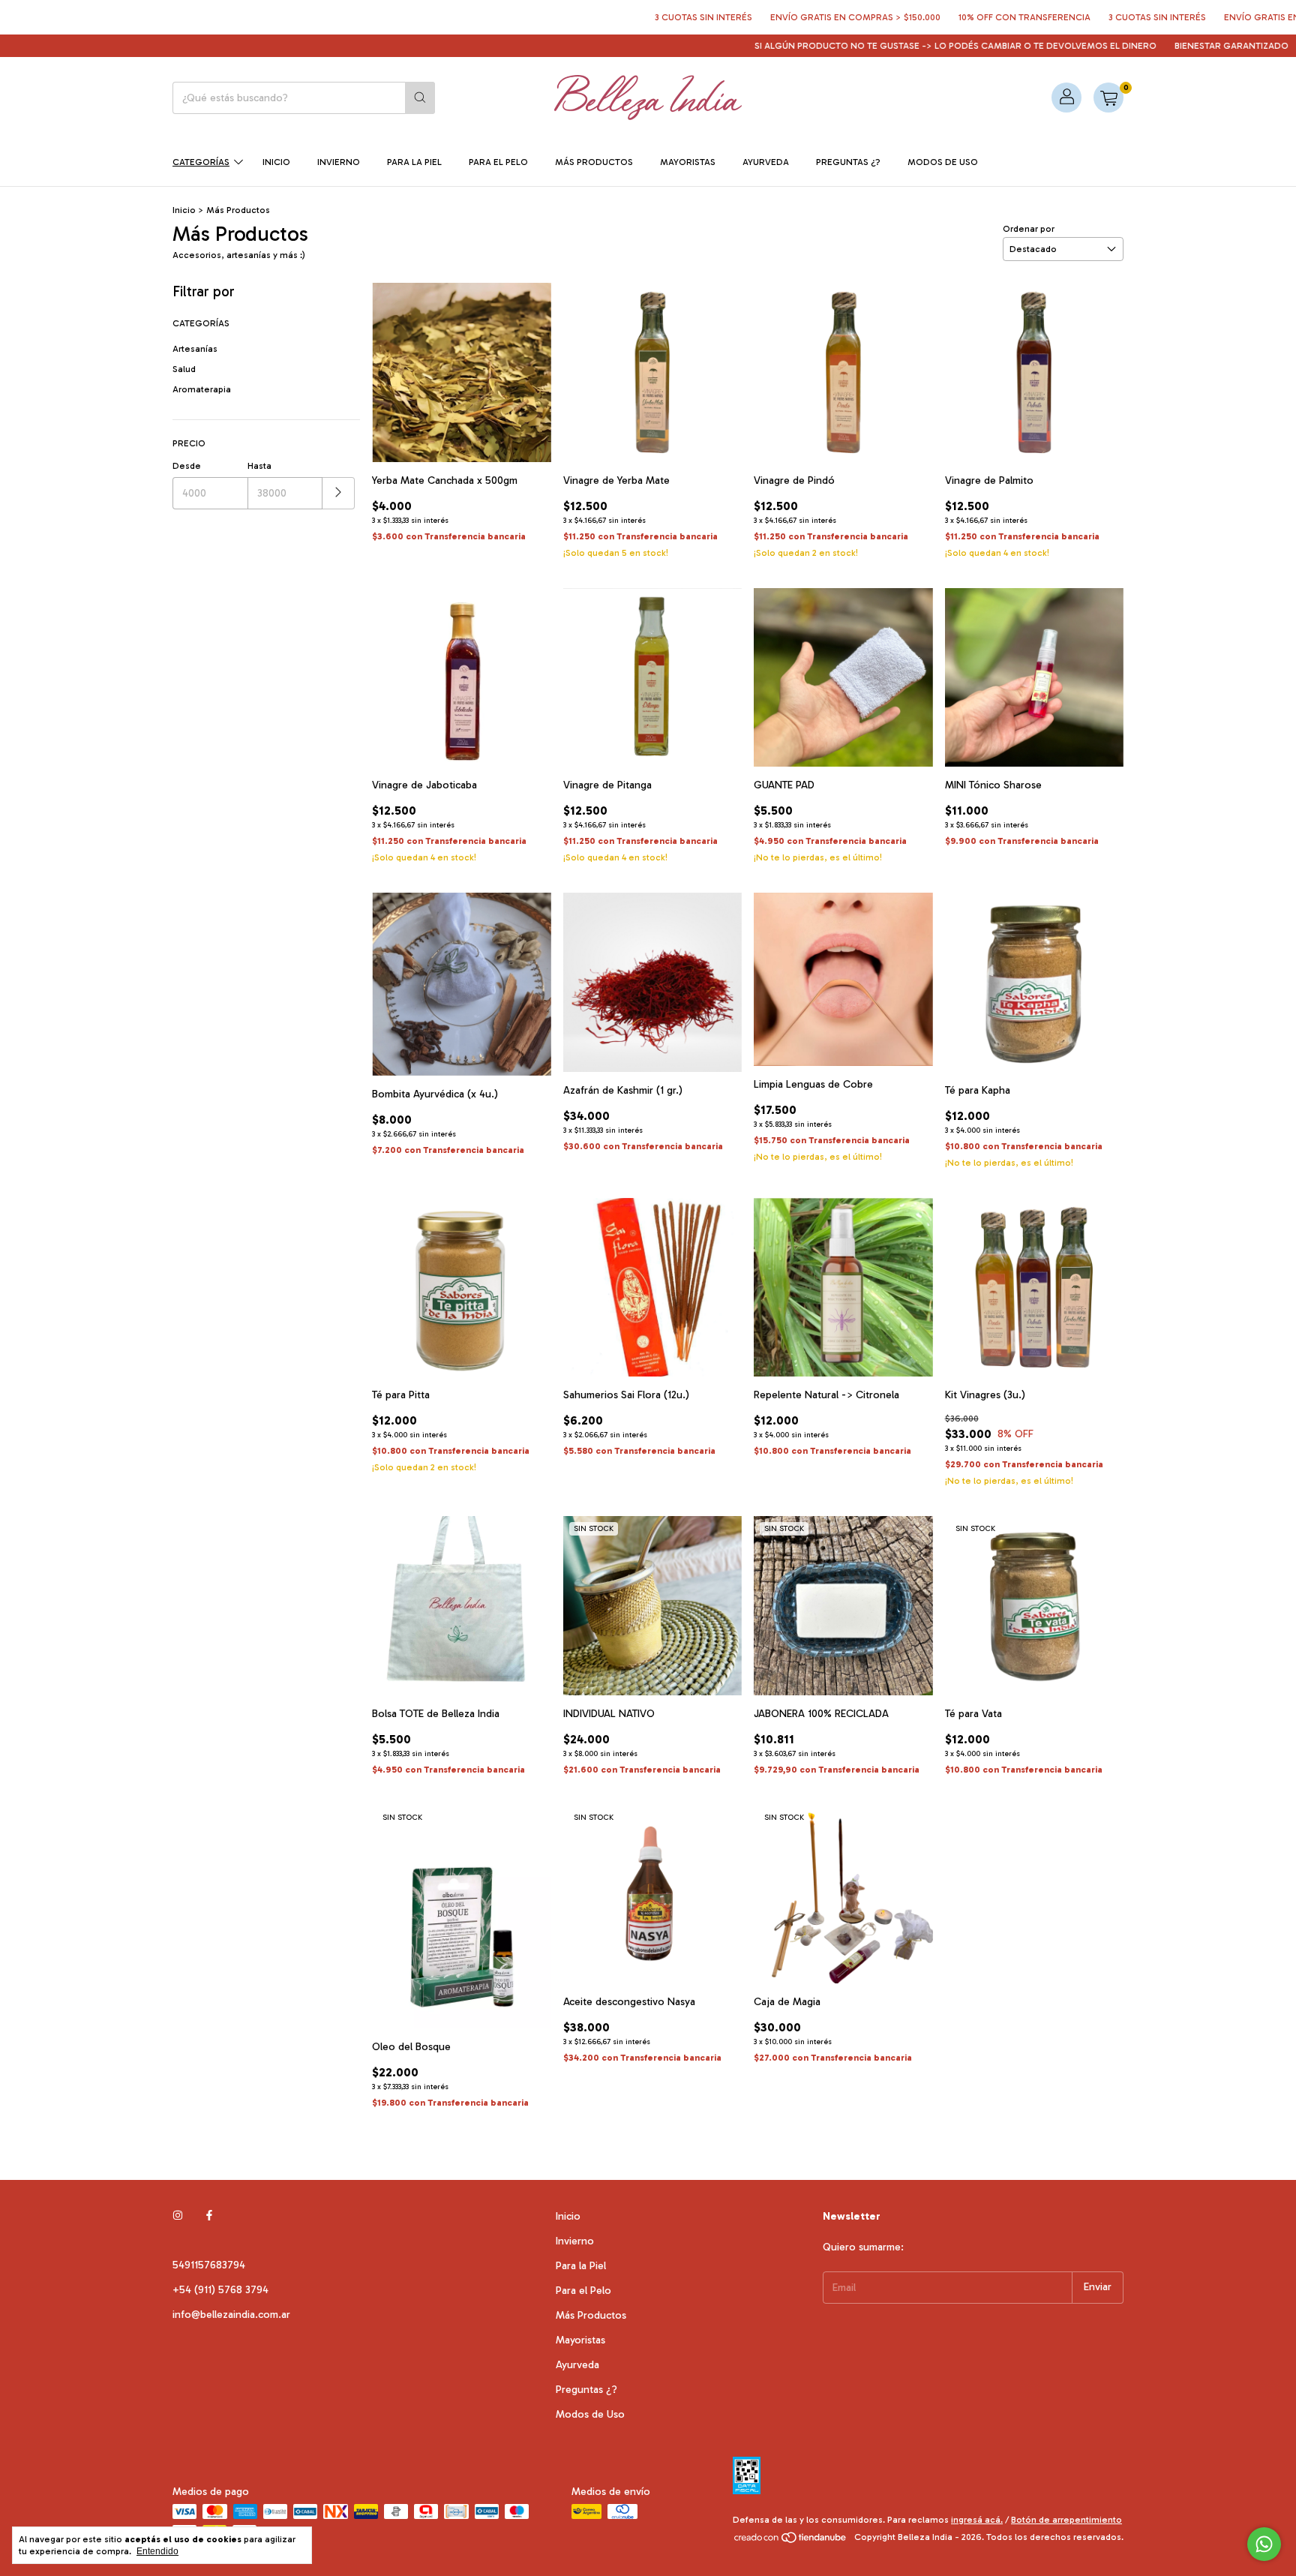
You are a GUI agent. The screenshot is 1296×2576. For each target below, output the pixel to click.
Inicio (276, 162)
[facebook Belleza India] (209, 2216)
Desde (187, 466)
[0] (1108, 98)
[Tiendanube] (791, 2541)
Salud (184, 369)
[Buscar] (420, 98)
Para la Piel (414, 162)
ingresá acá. (977, 2520)
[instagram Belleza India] (178, 2216)
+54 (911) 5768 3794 (220, 2290)
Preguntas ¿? (848, 162)
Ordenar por (1029, 229)
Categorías (201, 162)
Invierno (339, 162)
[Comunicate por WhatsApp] (1264, 2544)
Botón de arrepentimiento (1066, 2520)
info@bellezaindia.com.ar (231, 2315)
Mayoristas (688, 162)
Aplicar (339, 493)
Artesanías (195, 349)
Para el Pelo (498, 162)
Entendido (157, 2551)
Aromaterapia (202, 389)
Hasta (259, 466)
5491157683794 (209, 2265)
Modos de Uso (943, 162)
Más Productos (594, 162)
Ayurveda (766, 162)
